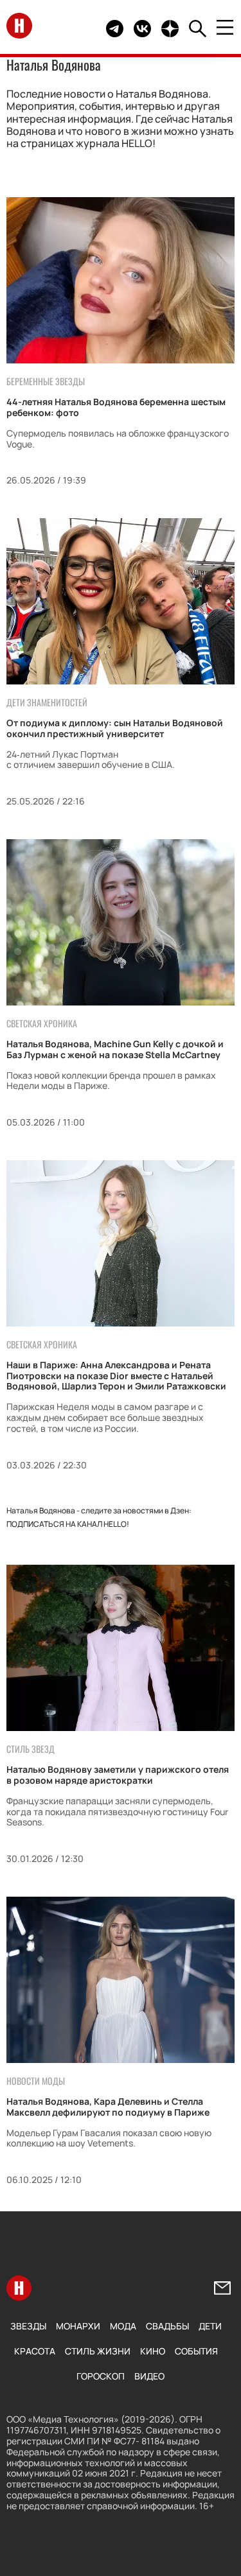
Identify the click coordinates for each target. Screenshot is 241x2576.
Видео (149, 2376)
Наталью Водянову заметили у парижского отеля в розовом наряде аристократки (118, 1775)
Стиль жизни (98, 2351)
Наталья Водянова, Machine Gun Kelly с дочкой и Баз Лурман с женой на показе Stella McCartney (115, 1049)
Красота (35, 2351)
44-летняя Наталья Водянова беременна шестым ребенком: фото (116, 407)
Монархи (78, 2326)
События (196, 2351)
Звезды (28, 2326)
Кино (153, 2351)
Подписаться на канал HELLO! (68, 1524)
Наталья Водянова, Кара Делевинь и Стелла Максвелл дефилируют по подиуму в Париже (108, 2107)
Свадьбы (167, 2326)
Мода (123, 2326)
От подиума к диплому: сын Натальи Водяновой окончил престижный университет (115, 728)
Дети (210, 2326)
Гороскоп (101, 2376)
